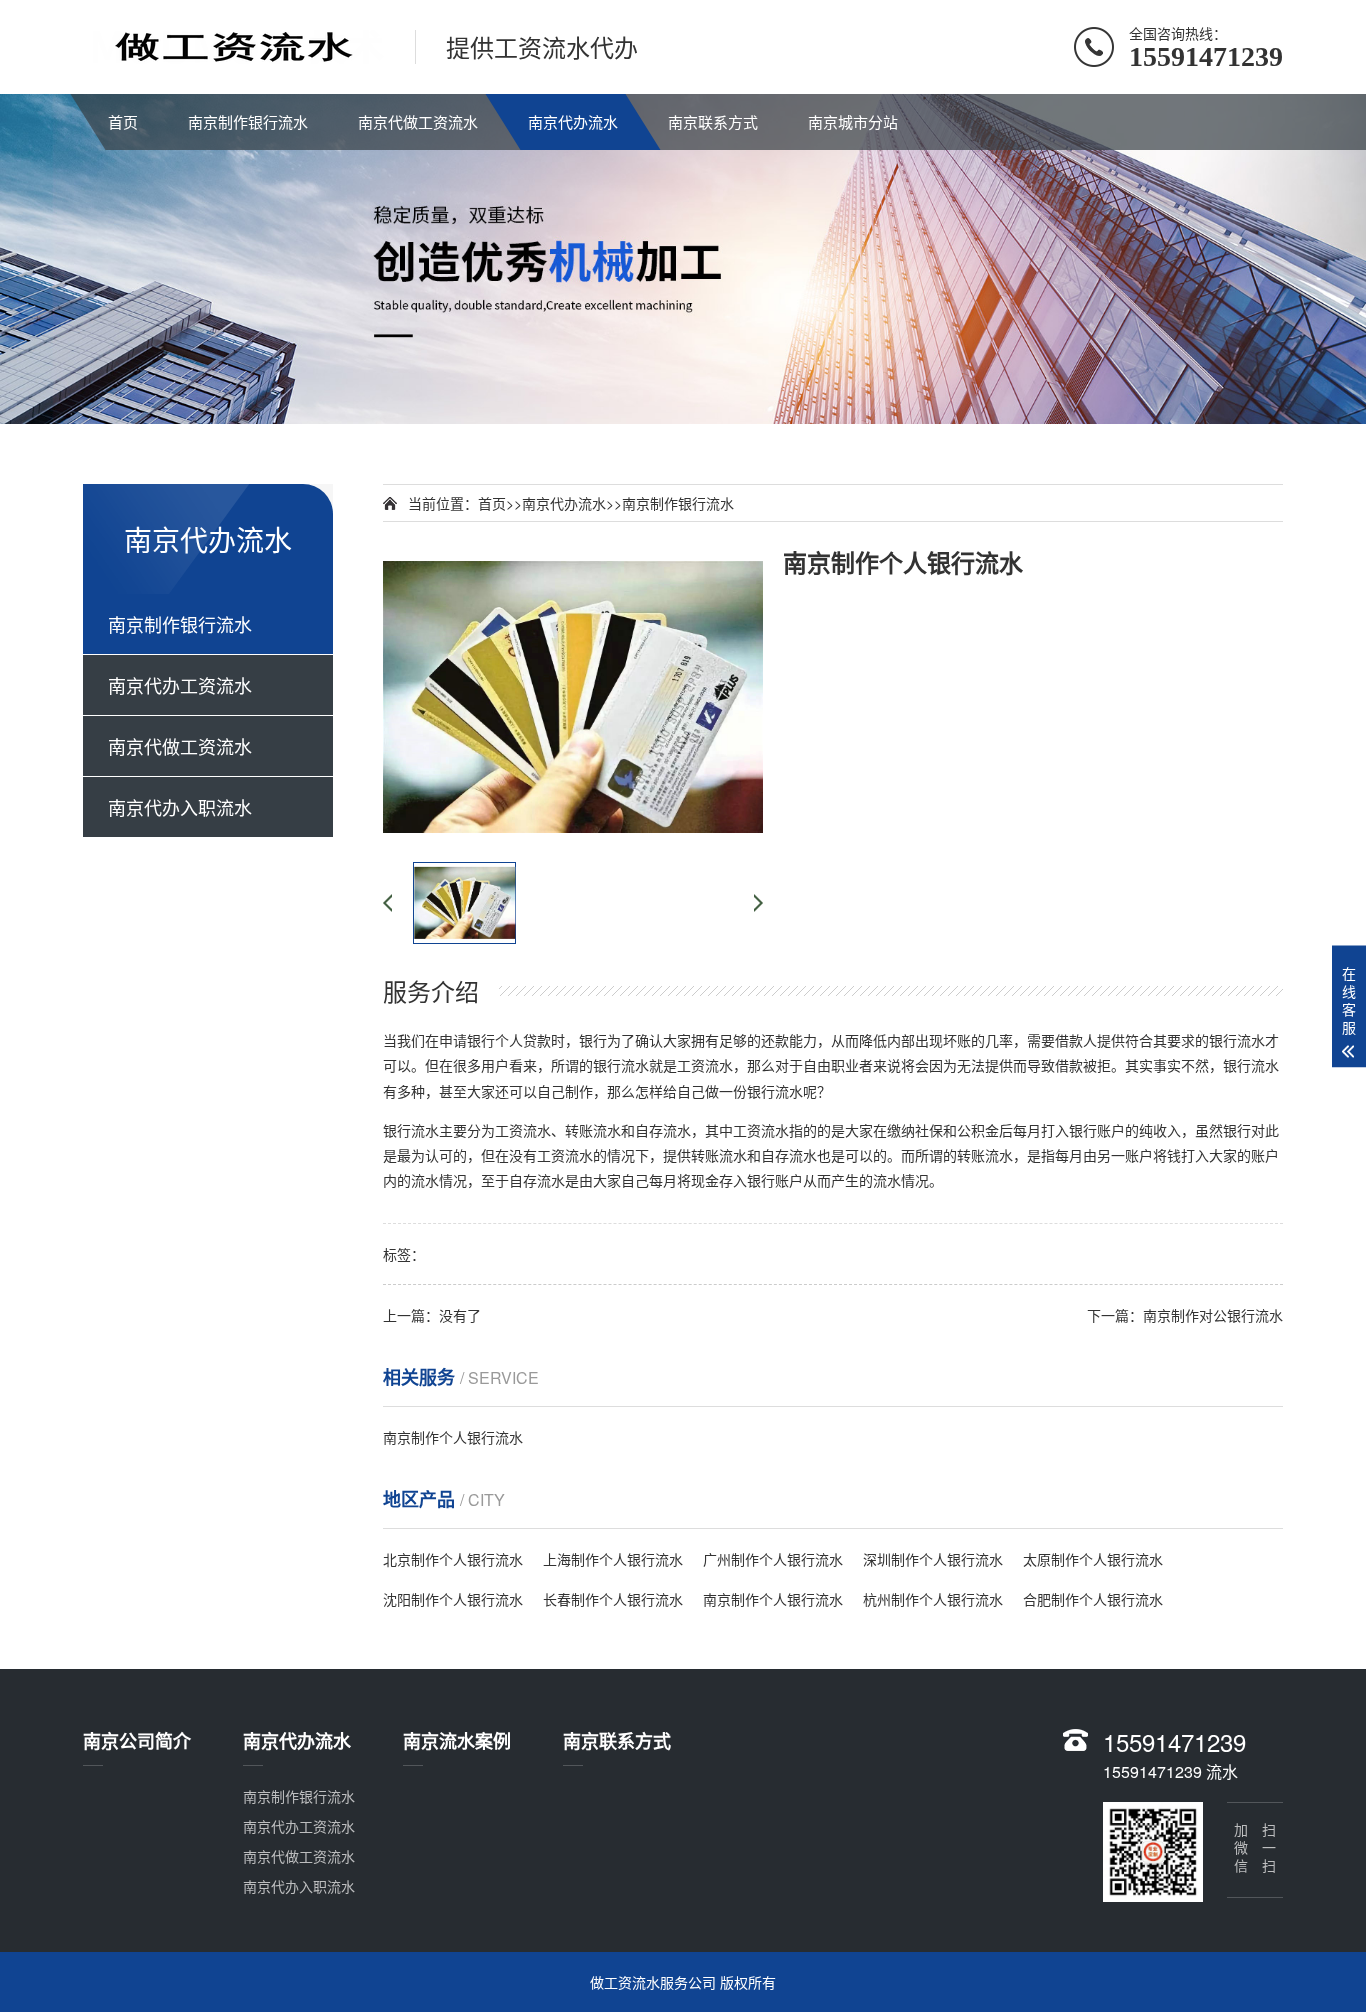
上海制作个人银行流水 (613, 1559)
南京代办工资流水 (180, 685)
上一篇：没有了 (432, 1315)
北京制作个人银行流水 (453, 1559)
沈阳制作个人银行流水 (453, 1599)
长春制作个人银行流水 (613, 1599)
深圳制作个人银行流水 (933, 1559)
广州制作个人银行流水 (773, 1559)
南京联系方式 (713, 121)
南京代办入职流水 (180, 807)
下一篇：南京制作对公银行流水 (1185, 1315)
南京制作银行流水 (248, 121)
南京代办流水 (573, 121)
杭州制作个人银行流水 (933, 1599)
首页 (123, 121)
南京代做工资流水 (418, 121)
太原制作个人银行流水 (1093, 1559)
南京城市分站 (853, 121)
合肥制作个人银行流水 (1093, 1599)
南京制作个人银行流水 (453, 1437)
